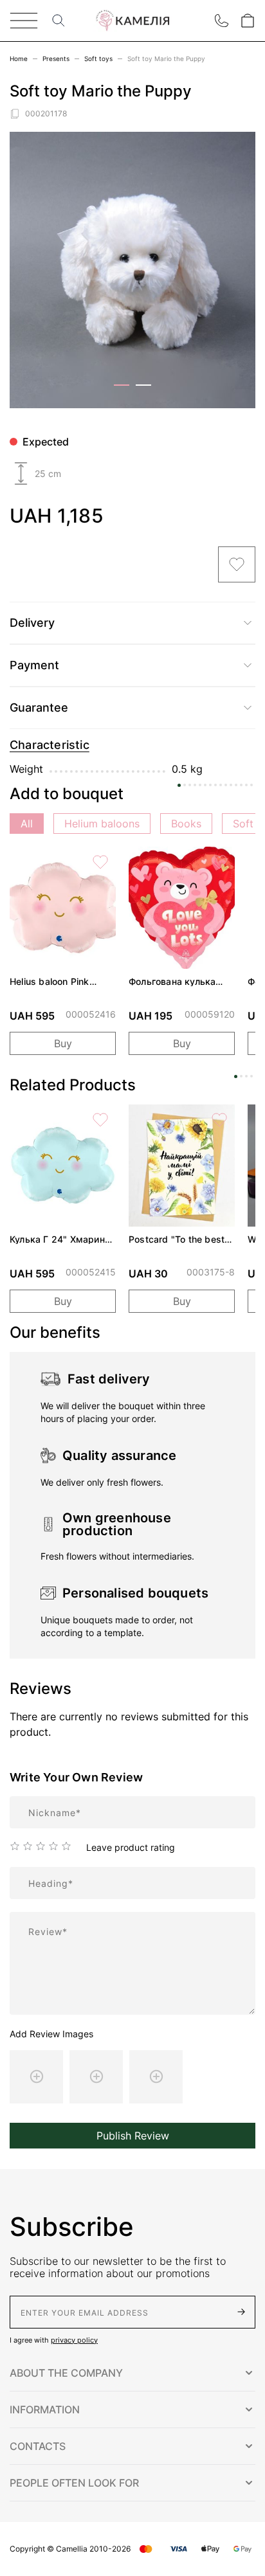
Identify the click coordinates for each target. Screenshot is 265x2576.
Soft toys (98, 59)
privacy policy (74, 2340)
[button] (132, 2373)
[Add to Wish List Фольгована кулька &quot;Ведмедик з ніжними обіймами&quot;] (219, 862)
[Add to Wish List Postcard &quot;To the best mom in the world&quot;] (219, 1120)
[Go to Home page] (132, 21)
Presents (56, 59)
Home (19, 59)
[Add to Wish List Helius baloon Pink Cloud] (100, 862)
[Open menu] (24, 21)
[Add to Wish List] (237, 564)
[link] (63, 908)
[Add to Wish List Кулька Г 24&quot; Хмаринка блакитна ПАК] (100, 1120)
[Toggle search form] (59, 21)
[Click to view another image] (122, 385)
